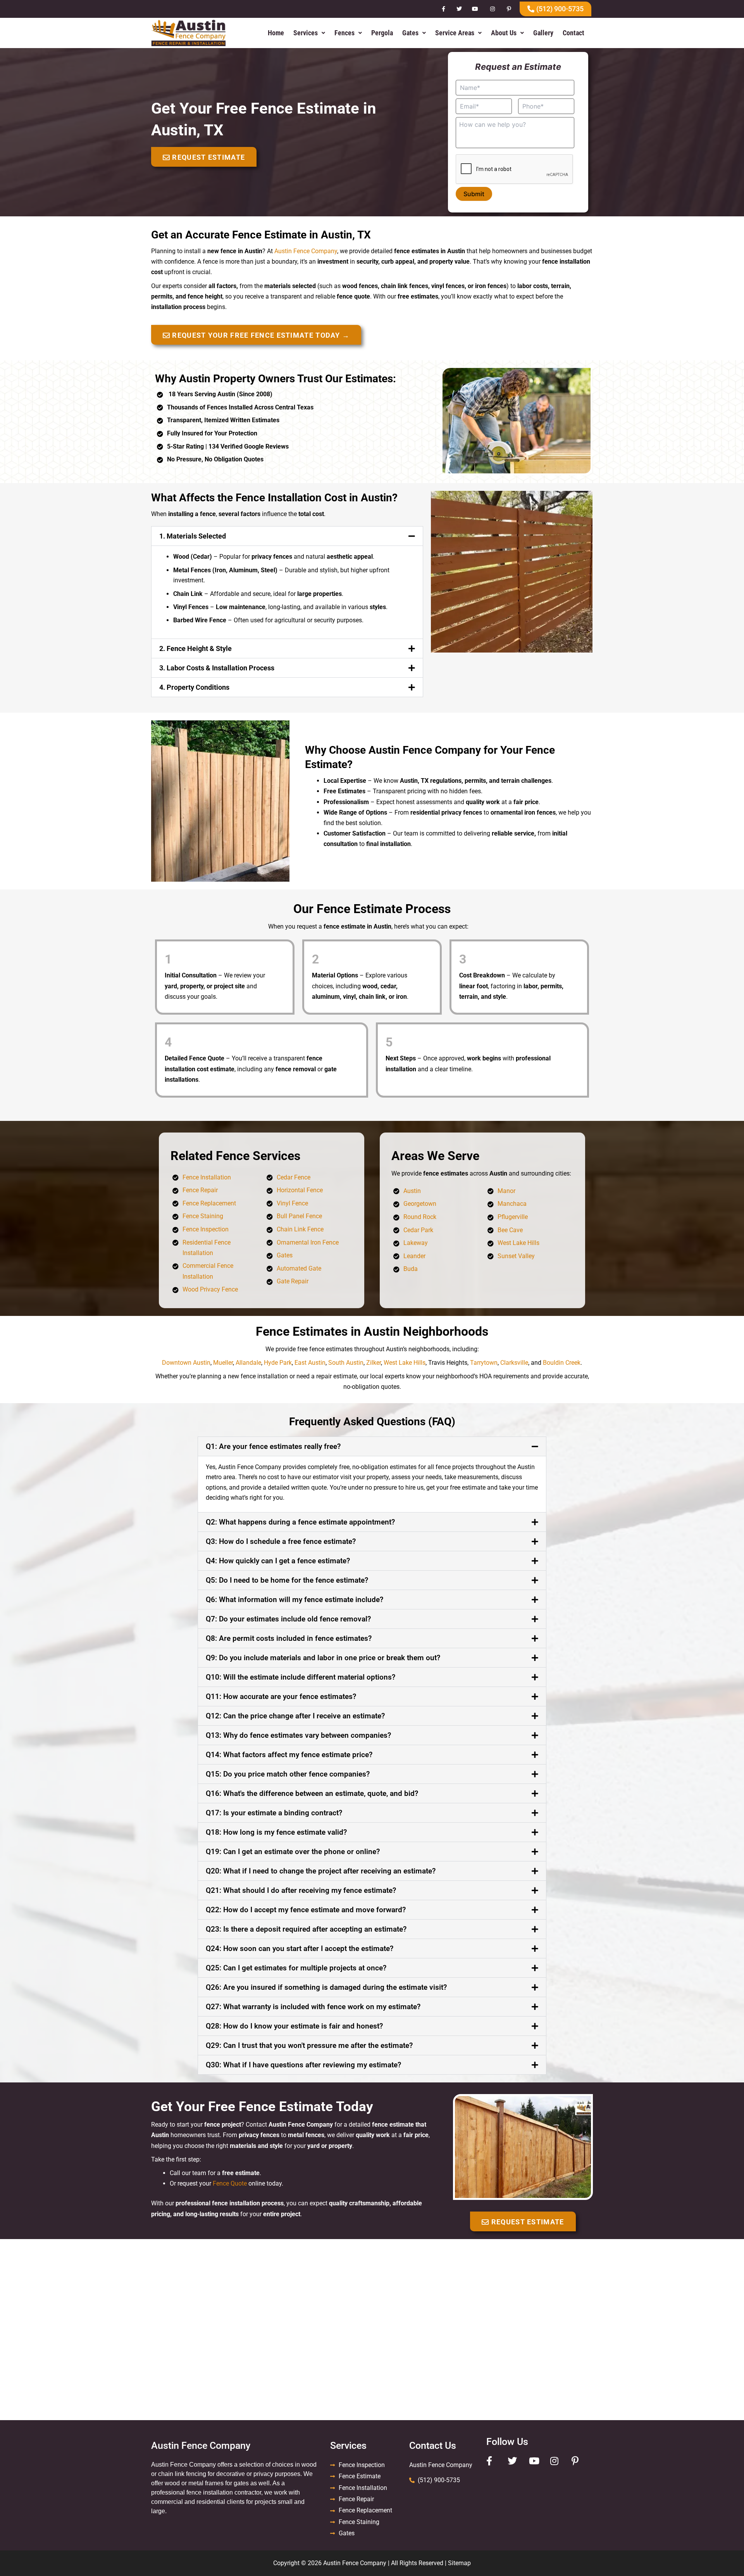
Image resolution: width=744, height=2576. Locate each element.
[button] (309, 33)
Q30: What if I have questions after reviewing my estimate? (303, 2065)
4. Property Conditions (194, 687)
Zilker (374, 1363)
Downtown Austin (186, 1363)
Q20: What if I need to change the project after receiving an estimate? (321, 1871)
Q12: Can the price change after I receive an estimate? (295, 1716)
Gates (410, 33)
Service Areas (455, 33)
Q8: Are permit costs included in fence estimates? (289, 1638)
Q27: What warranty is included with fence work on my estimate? (313, 2007)
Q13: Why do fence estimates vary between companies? (298, 1735)
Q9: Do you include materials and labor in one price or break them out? (323, 1658)
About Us (504, 33)
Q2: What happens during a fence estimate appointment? (300, 1522)
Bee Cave (510, 1230)
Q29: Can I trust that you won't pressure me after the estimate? (309, 2045)
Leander (414, 1256)
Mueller (223, 1363)
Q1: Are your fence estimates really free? (273, 1446)
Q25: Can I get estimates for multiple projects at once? (296, 1968)
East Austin (310, 1363)
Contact (573, 33)
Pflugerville (513, 1217)
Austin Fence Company (306, 251)
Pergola (382, 33)
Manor (506, 1191)
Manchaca (512, 1204)
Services (306, 33)
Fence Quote (230, 2183)
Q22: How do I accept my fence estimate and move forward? (306, 1910)
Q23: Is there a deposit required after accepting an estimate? (306, 1929)
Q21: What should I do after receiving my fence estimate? (301, 1890)
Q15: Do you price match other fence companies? (288, 1774)
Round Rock (420, 1217)
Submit (474, 194)
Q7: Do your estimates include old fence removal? (288, 1619)
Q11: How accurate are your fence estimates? (281, 1696)
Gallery (543, 33)
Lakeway (416, 1243)
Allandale (248, 1363)
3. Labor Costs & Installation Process (217, 668)
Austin (412, 1191)
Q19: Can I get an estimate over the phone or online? (293, 1852)
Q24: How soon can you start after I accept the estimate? (300, 1948)
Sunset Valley (516, 1256)
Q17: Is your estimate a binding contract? (274, 1813)
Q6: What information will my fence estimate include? (294, 1600)
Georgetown (420, 1204)
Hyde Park (278, 1363)
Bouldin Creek (562, 1363)
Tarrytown (484, 1363)
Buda (411, 1269)
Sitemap (459, 2563)
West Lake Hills (518, 1243)
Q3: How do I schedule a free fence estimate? (281, 1541)
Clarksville (514, 1363)
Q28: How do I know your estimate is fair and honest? (294, 2026)
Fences (344, 33)
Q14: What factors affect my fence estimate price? (289, 1755)
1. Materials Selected (193, 536)
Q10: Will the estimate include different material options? (301, 1677)
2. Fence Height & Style (195, 648)
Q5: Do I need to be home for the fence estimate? (287, 1580)
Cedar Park (418, 1230)
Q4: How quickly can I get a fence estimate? (278, 1561)
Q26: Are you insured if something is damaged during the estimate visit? (326, 1987)
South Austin (346, 1363)
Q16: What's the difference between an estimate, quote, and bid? (312, 1793)
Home (276, 33)
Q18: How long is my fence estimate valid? (276, 1832)
